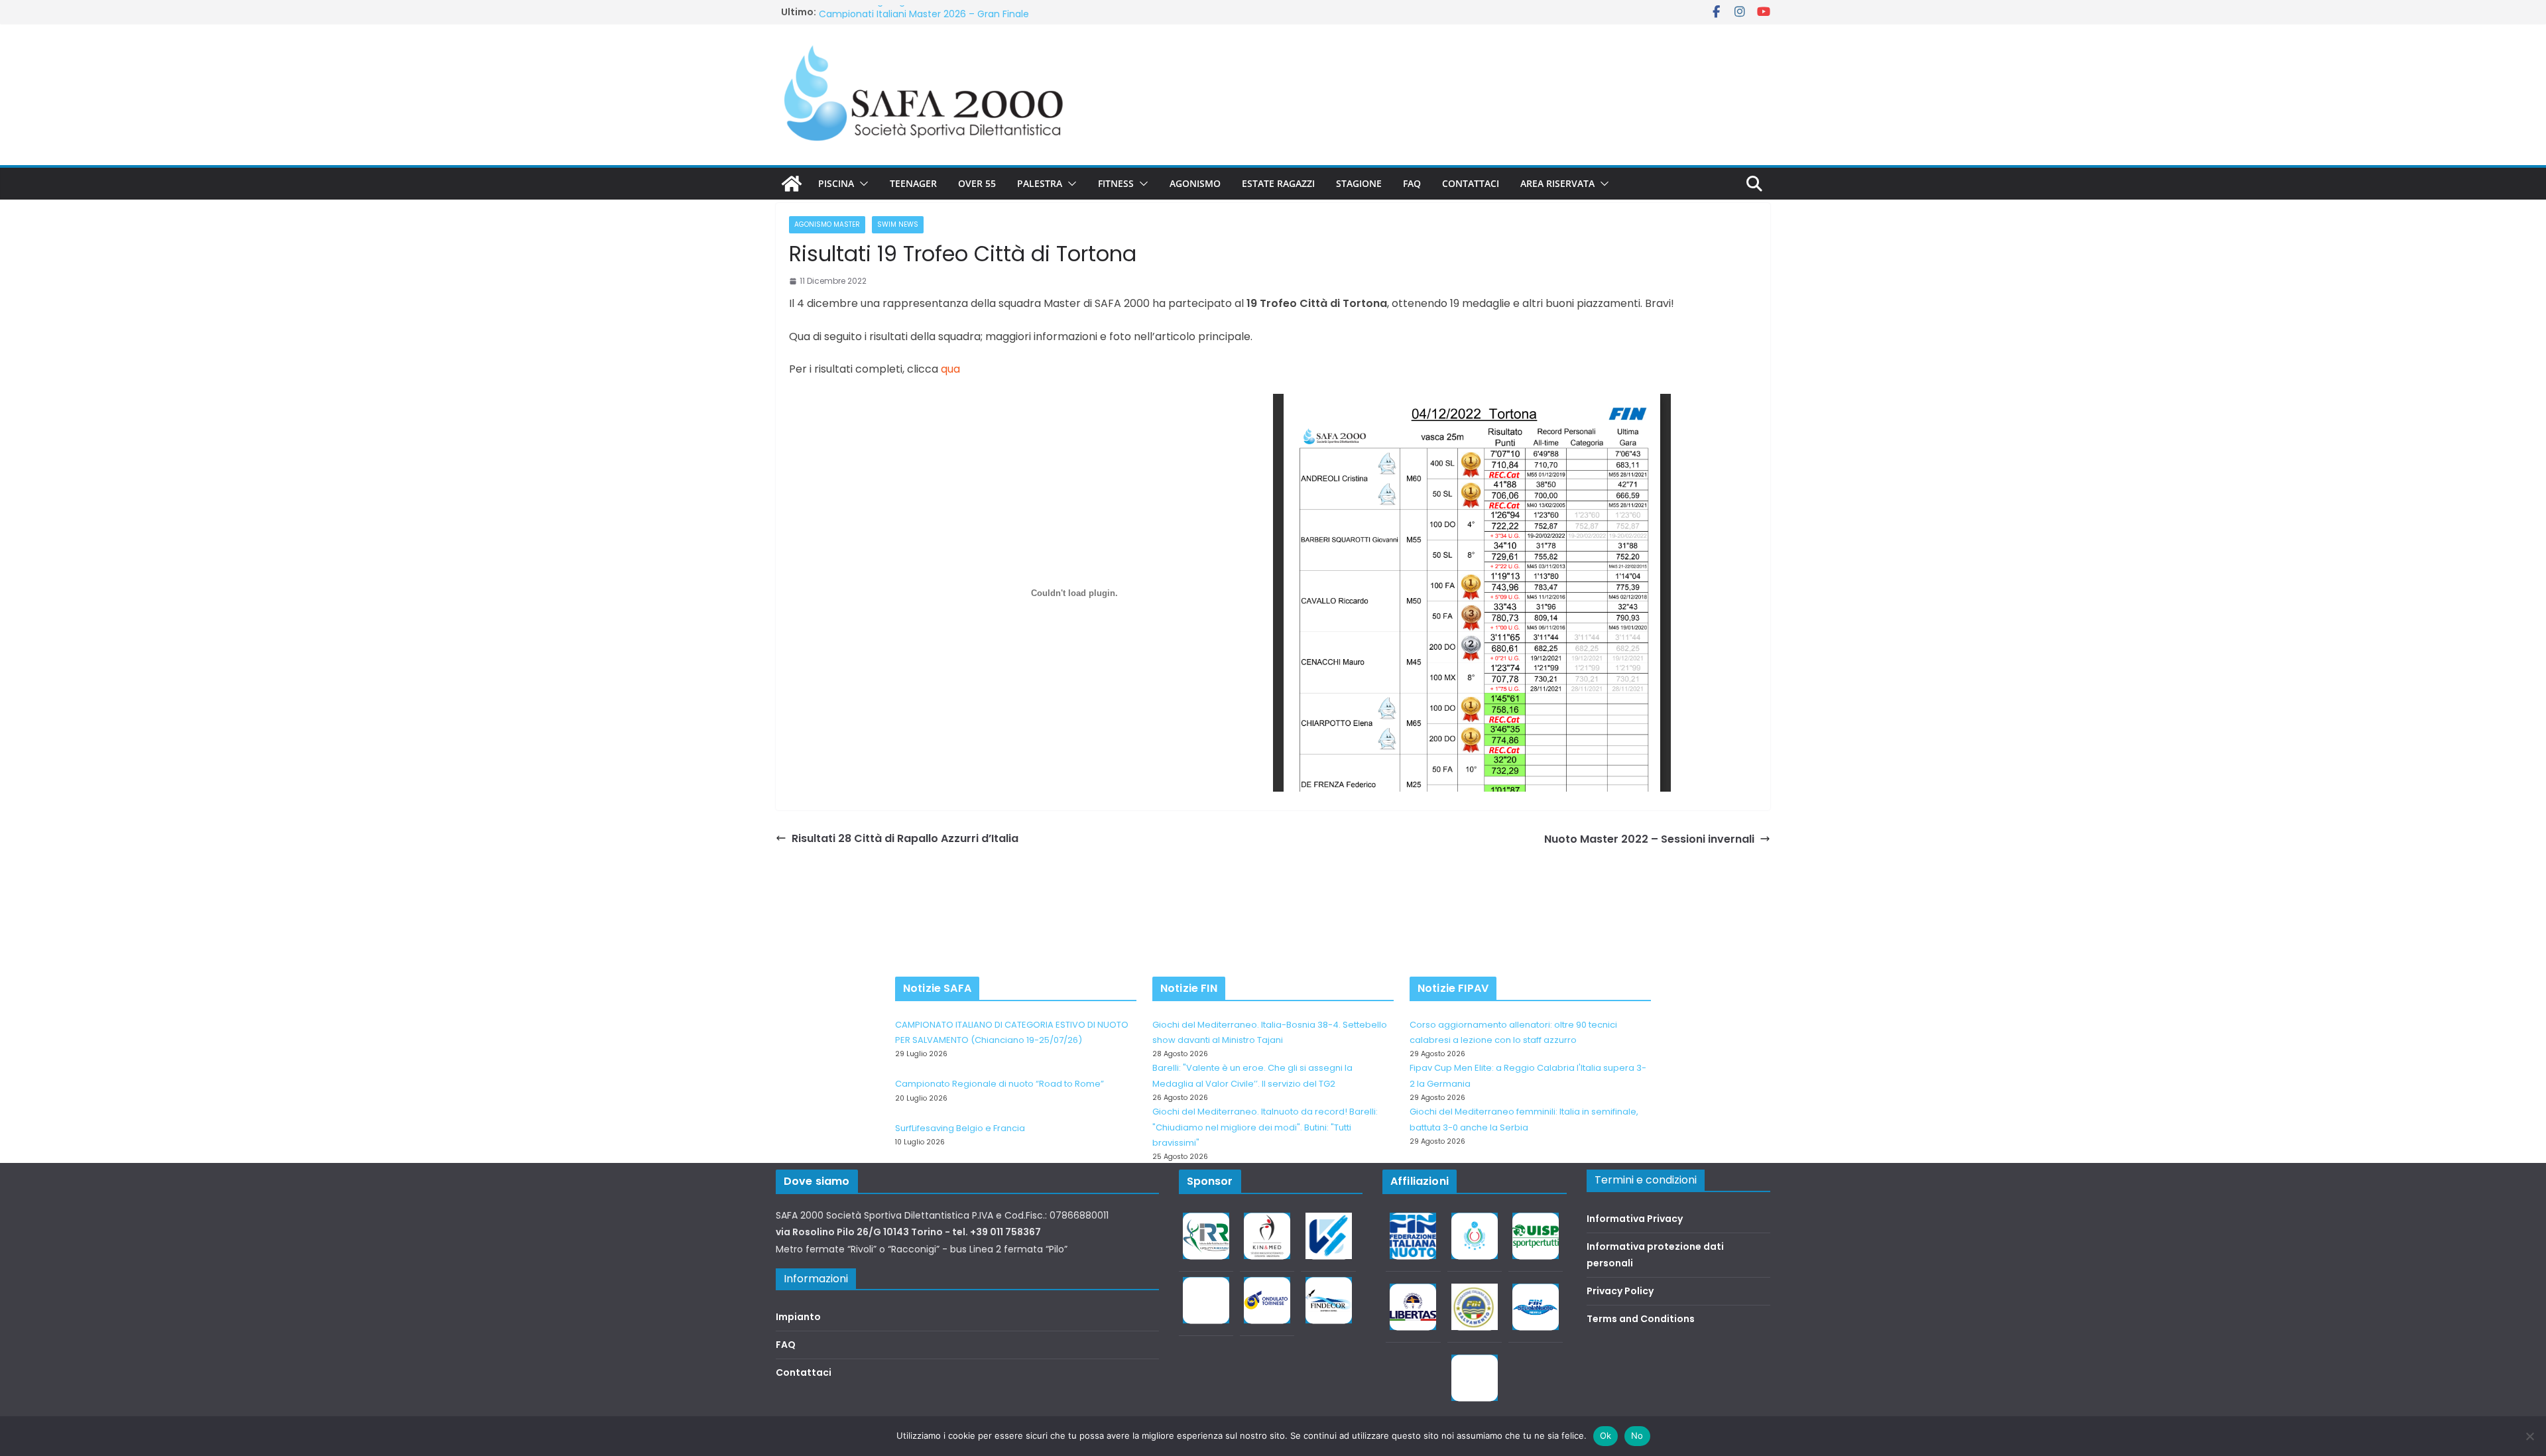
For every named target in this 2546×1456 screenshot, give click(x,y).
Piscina (836, 183)
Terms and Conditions (1641, 1319)
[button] (861, 184)
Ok (1606, 1435)
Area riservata (1557, 183)
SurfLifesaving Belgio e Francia (888, 12)
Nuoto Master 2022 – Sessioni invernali (1649, 839)
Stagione (1359, 183)
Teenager (913, 183)
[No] (2529, 1436)
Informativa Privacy (1635, 1219)
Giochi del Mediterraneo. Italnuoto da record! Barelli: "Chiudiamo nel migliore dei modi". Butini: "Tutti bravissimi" (1265, 1127)
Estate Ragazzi (1278, 183)
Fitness (1116, 183)
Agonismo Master (827, 224)
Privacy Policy (1620, 1291)
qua (950, 369)
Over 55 (977, 183)
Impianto (798, 1317)
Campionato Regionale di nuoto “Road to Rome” (1000, 1084)
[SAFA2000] (792, 184)
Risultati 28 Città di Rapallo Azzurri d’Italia (905, 838)
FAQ (1412, 183)
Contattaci (1471, 183)
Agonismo (1195, 183)
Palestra (1040, 183)
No (1637, 1435)
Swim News (898, 224)
